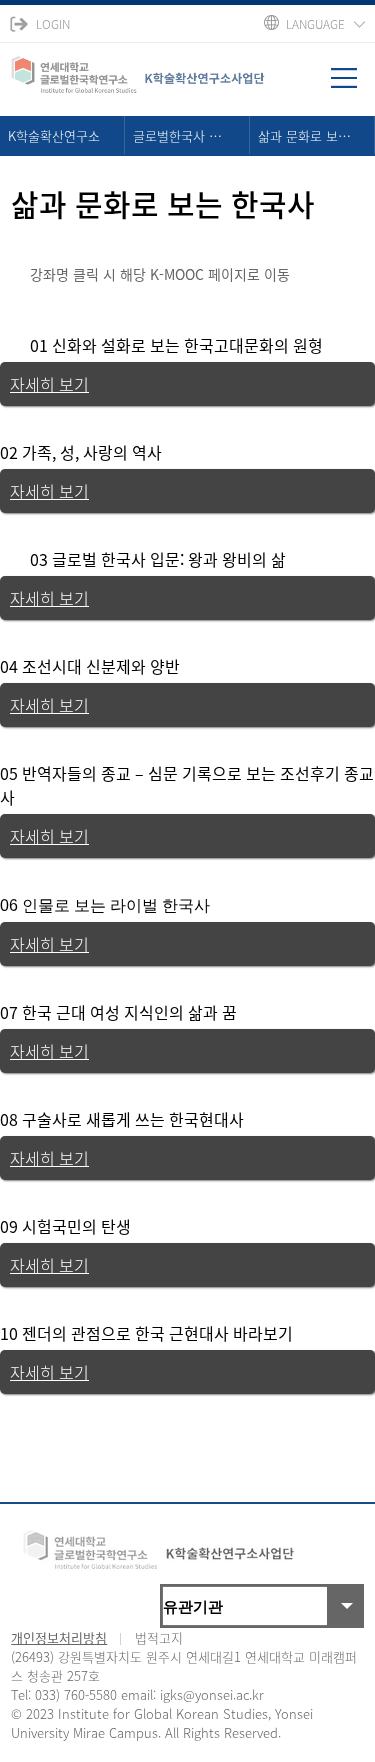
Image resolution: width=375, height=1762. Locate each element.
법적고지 (159, 1637)
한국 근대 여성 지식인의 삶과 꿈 (129, 1012)
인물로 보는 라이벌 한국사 (116, 905)
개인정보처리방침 (59, 1637)
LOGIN (53, 24)
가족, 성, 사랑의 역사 (92, 452)
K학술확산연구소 (54, 135)
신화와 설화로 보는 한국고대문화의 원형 (187, 345)
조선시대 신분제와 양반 (101, 666)
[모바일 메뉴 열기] (353, 85)
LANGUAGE (315, 24)
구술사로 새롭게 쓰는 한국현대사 (133, 1119)
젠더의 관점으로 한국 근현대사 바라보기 (157, 1333)
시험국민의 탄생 (76, 1226)
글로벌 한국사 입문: (120, 559)
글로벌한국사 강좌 (183, 135)
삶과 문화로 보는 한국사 (316, 135)
